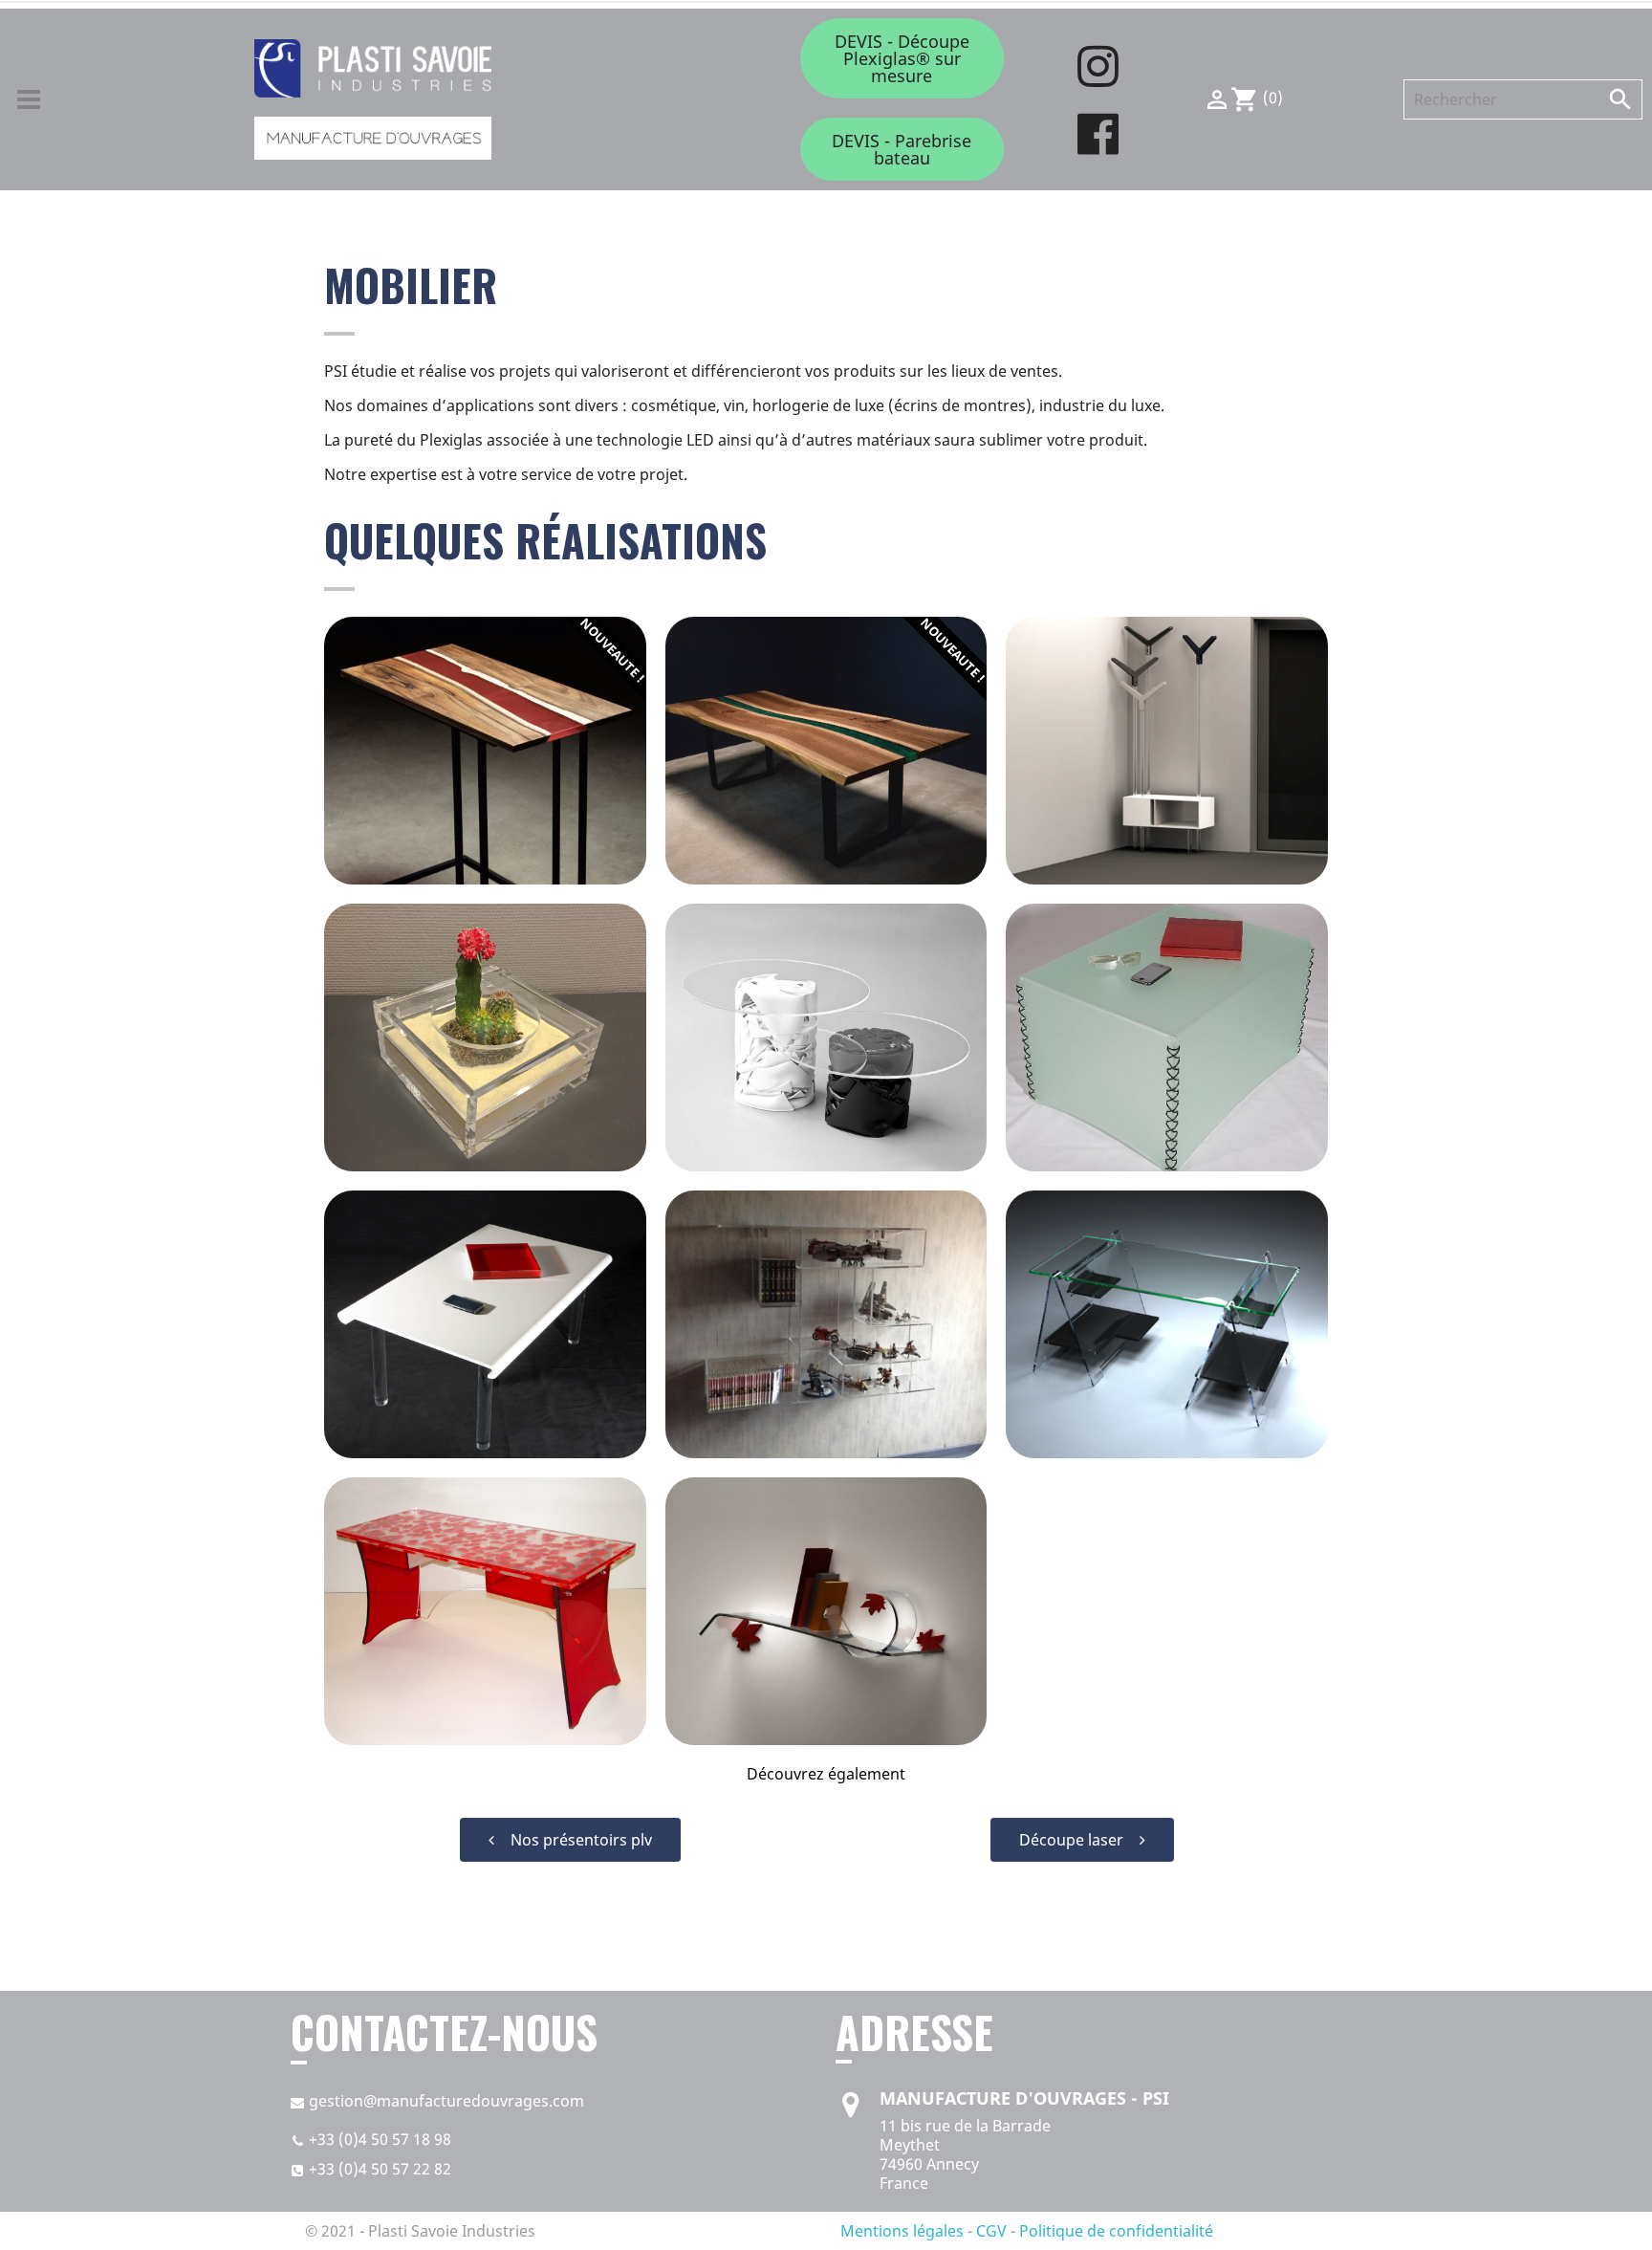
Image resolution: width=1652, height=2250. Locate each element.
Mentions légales (902, 2231)
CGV (991, 2231)
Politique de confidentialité (1116, 2231)
